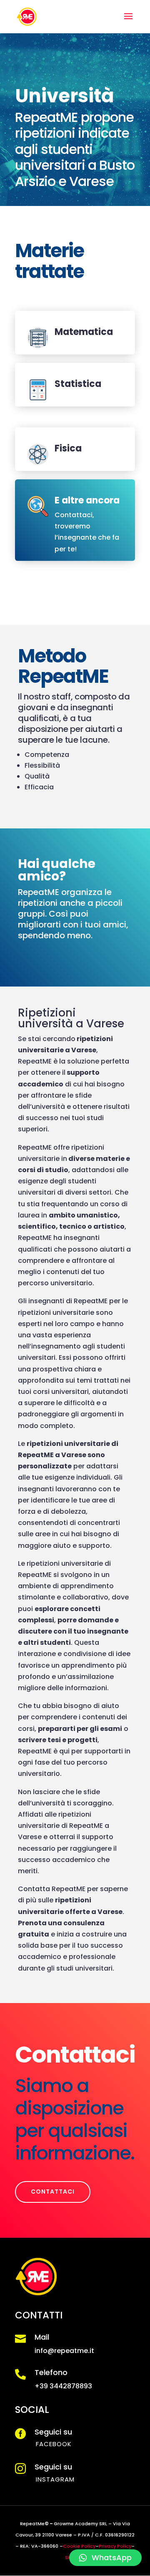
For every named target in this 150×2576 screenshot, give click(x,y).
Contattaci (53, 2192)
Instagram (55, 2479)
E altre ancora (87, 500)
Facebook (54, 2444)
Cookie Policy (79, 2546)
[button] (105, 2558)
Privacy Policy (115, 2546)
